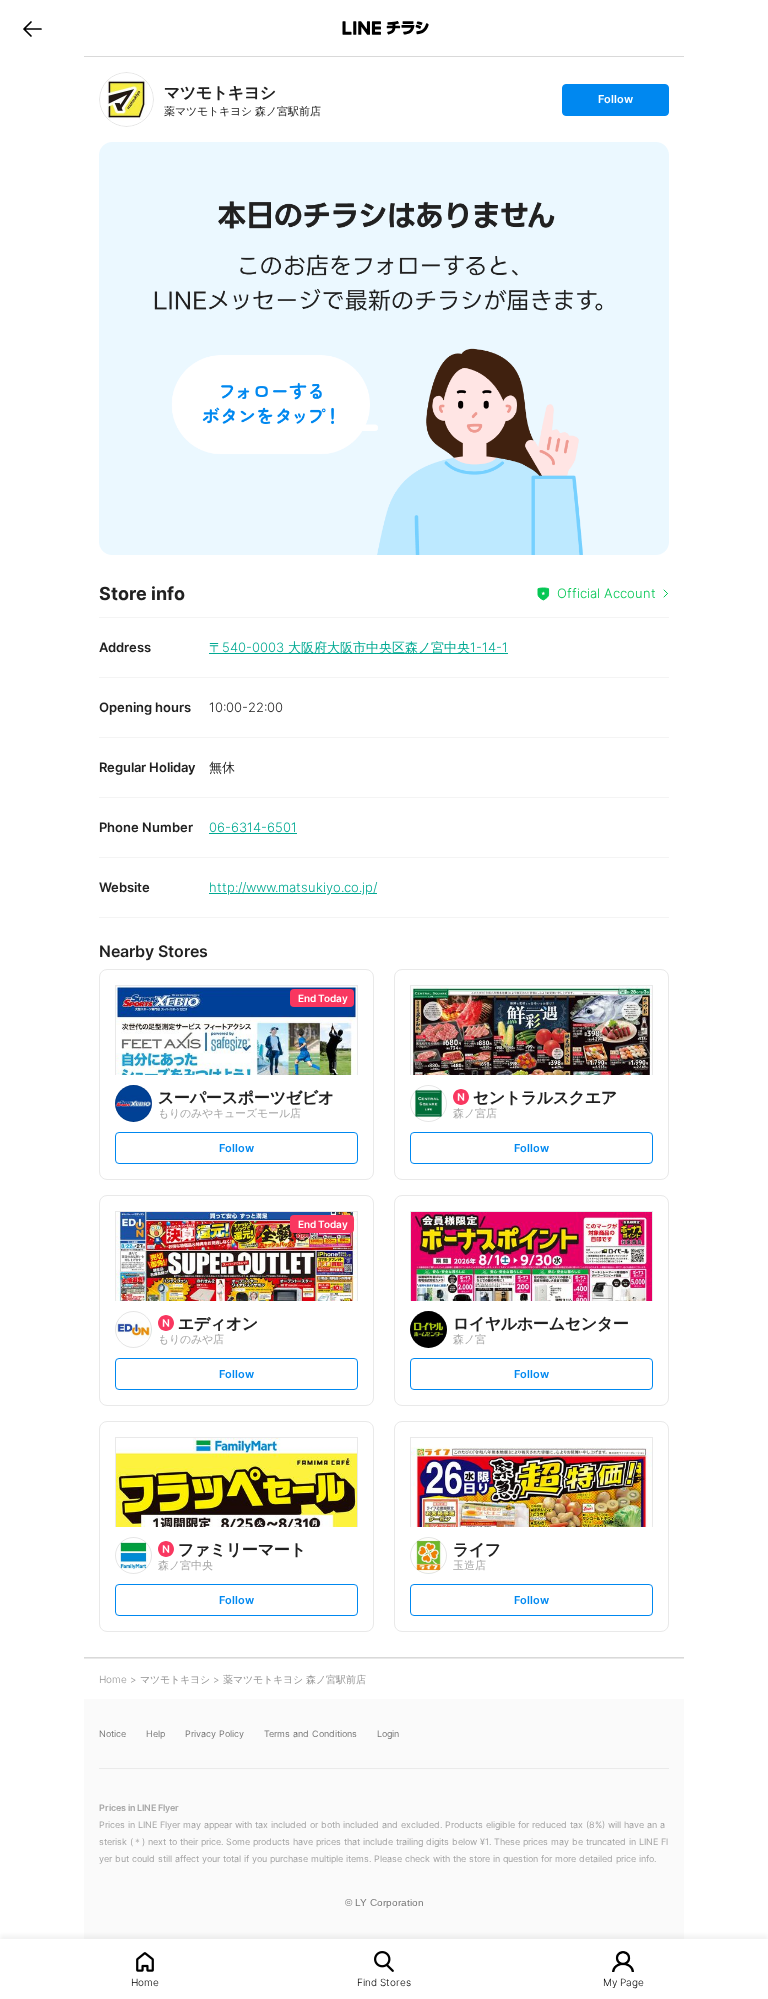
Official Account (606, 593)
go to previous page (32, 28)
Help (155, 1733)
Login (388, 1733)
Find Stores (384, 1981)
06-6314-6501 (253, 827)
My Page (623, 1981)
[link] (126, 99)
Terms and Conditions (310, 1733)
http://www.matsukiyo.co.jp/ (293, 887)
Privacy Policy (214, 1733)
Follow (615, 103)
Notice (112, 1733)
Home (145, 1981)
